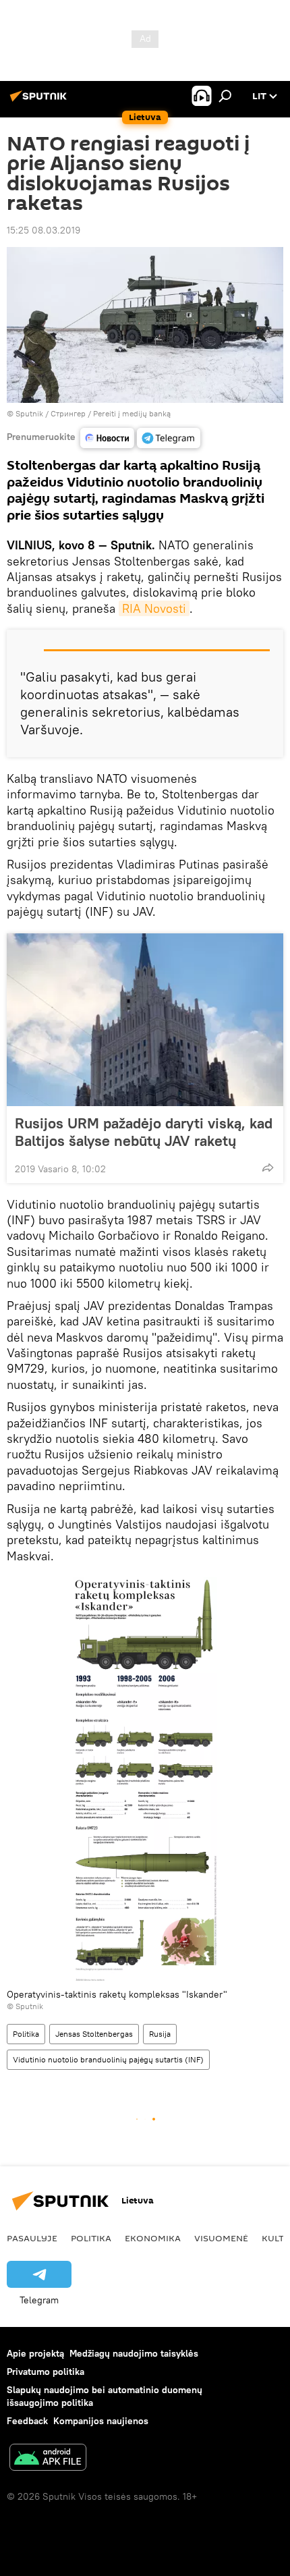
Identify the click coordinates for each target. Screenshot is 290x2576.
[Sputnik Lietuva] (40, 101)
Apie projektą (35, 2353)
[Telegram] (169, 438)
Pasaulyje (32, 2238)
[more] (268, 1168)
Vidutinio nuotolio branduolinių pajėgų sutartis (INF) (108, 2059)
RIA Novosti (154, 608)
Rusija (160, 2034)
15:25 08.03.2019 (43, 230)
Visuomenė (221, 2238)
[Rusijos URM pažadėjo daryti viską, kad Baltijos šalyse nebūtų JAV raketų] (145, 1020)
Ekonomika (153, 2238)
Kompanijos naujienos (101, 2421)
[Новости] (107, 438)
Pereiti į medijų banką (132, 413)
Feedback (27, 2421)
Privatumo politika (46, 2372)
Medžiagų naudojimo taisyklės (134, 2353)
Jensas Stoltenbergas (94, 2034)
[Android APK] (48, 2459)
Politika (26, 2034)
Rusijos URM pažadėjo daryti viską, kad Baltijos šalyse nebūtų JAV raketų (144, 1132)
